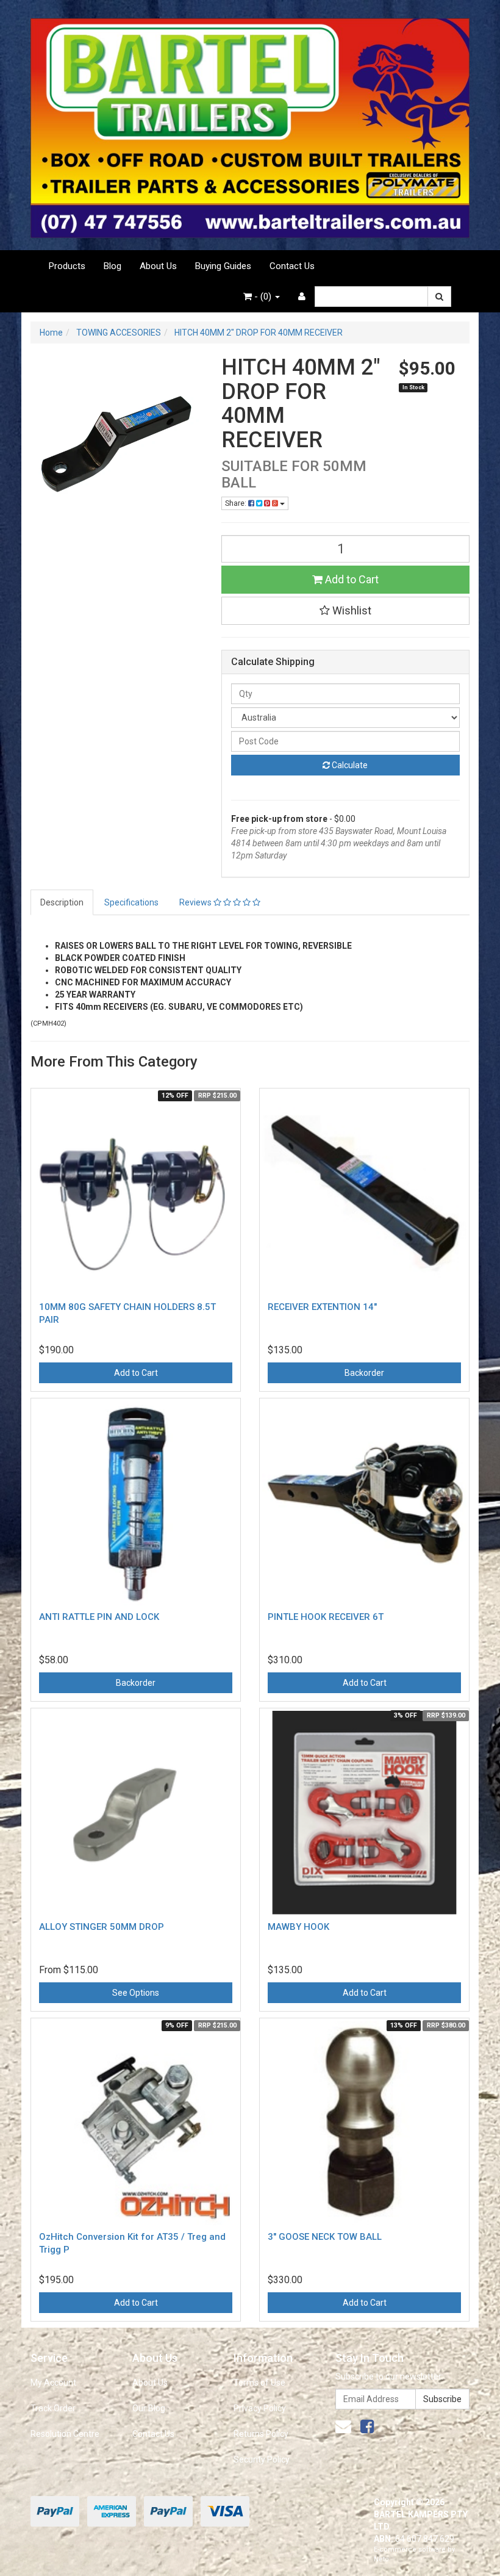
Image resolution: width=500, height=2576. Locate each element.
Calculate (349, 765)
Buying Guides (223, 266)
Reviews (196, 902)
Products (67, 266)
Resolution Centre (65, 2434)
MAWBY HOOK (298, 1927)
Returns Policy (261, 2434)
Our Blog (149, 2408)
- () (263, 297)
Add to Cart (351, 579)
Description (62, 902)
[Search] (439, 297)
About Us (158, 266)
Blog (112, 266)
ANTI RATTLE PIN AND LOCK (99, 1617)
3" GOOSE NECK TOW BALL (325, 2237)
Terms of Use (259, 2383)
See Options (136, 1993)
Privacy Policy (260, 2408)
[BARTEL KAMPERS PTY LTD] (250, 124)
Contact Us (292, 266)
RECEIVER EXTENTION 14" (322, 1307)
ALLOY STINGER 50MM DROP (102, 1927)
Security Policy (262, 2459)
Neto (381, 2559)
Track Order (53, 2408)
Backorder (364, 1373)
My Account (53, 2383)
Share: (237, 503)
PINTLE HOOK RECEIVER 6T (326, 1617)
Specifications (131, 902)
